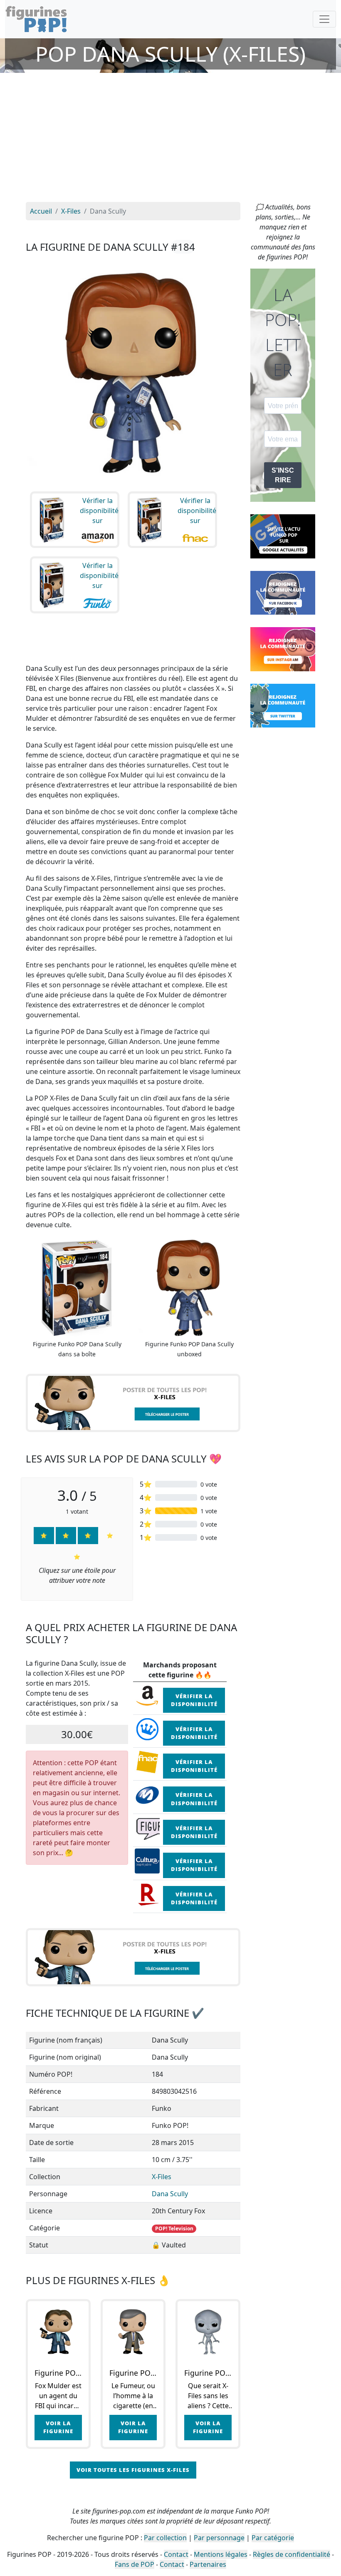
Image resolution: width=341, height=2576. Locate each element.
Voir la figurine (58, 2427)
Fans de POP (135, 2564)
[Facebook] (283, 592)
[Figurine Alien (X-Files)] (208, 2332)
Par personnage (219, 2538)
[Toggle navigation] (324, 19)
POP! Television (174, 2228)
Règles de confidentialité (292, 2554)
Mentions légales (221, 2554)
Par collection (165, 2538)
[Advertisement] (170, 140)
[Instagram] (283, 648)
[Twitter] (283, 705)
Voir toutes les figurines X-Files (133, 2470)
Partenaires (208, 2564)
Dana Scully (170, 2194)
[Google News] (283, 536)
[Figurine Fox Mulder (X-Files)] (58, 2332)
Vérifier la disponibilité (194, 1700)
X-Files (162, 2177)
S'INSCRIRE (283, 475)
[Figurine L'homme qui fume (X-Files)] (133, 2332)
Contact (176, 2554)
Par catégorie (273, 2538)
